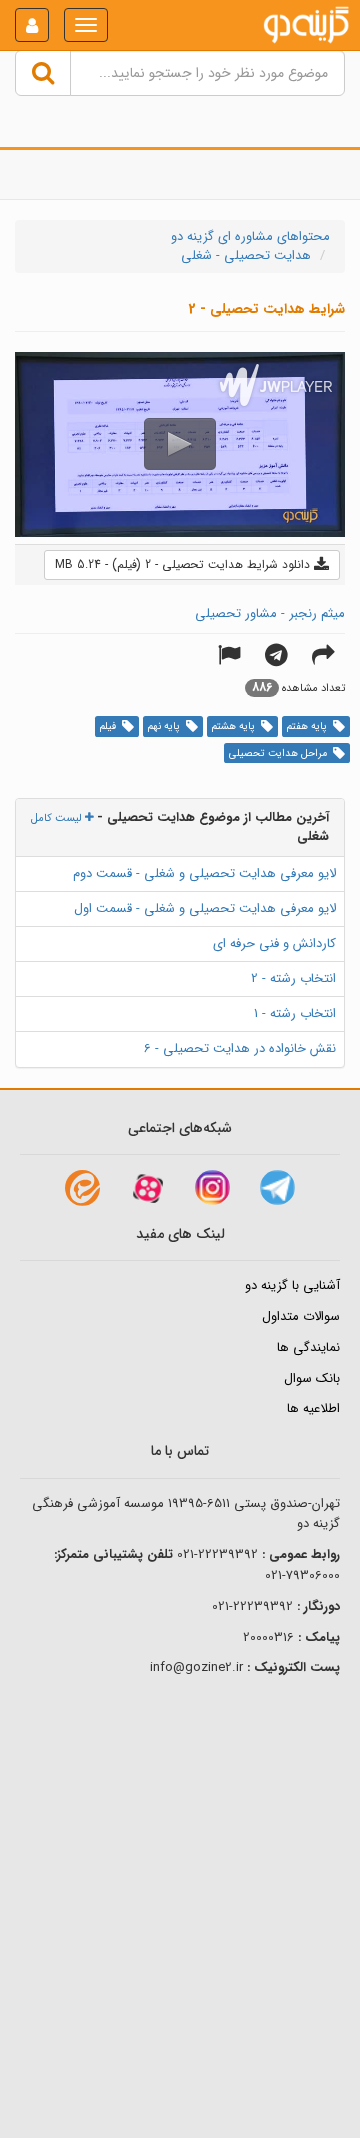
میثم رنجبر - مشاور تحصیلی (270, 613)
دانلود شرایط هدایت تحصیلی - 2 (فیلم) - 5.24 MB (184, 564)
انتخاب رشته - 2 (293, 978)
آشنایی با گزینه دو (292, 1285)
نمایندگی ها (308, 1347)
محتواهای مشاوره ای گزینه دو (250, 236)
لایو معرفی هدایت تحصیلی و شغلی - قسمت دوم (204, 873)
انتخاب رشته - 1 (295, 1013)
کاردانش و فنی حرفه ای (274, 943)
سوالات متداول (301, 1316)
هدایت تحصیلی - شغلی (246, 255)
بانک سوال (312, 1378)
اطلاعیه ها (313, 1408)
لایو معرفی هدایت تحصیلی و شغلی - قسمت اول (205, 908)
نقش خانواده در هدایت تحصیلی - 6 (240, 1048)
